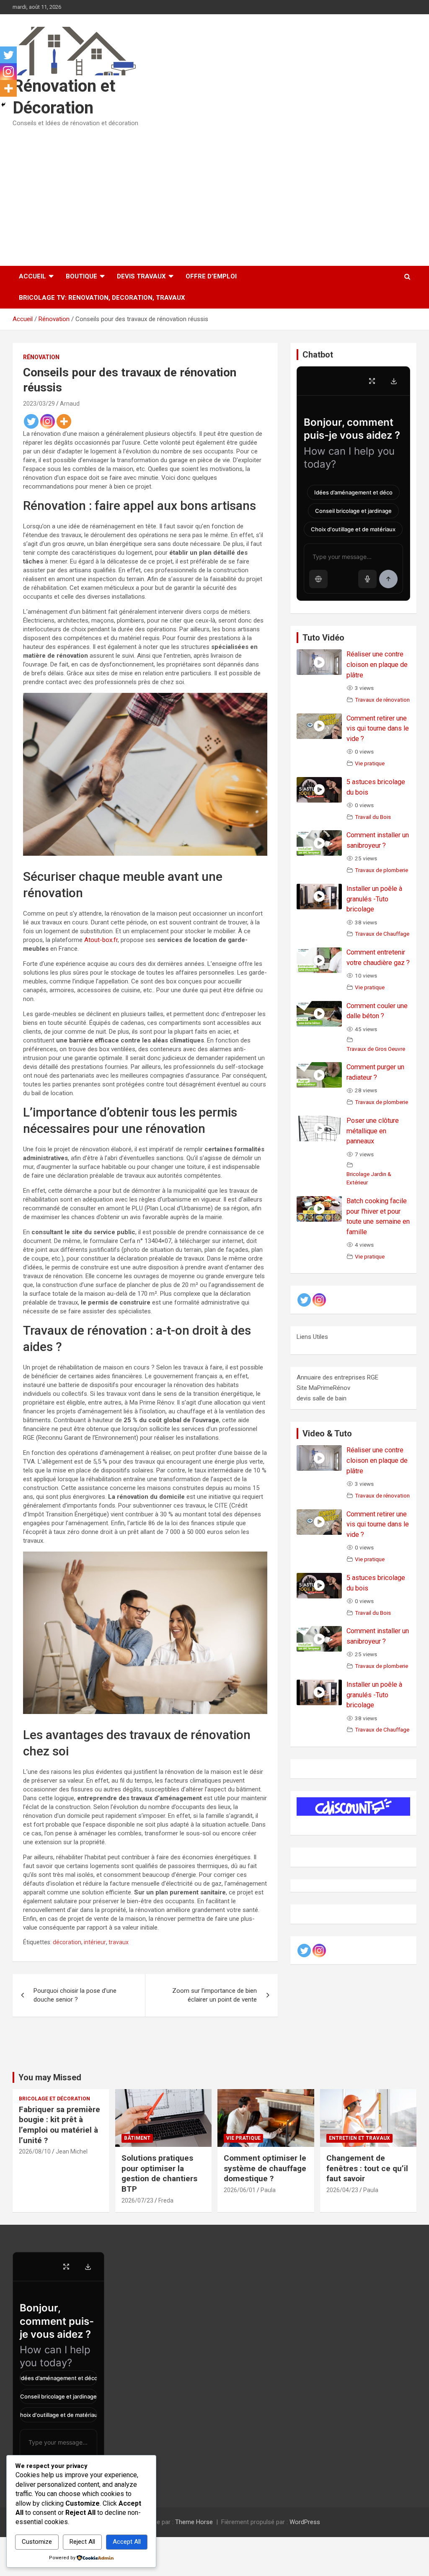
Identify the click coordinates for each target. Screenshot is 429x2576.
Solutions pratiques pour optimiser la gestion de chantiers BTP (159, 2173)
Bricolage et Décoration (54, 2099)
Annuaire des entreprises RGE (337, 1377)
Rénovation (41, 357)
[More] (64, 421)
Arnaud (70, 404)
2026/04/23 (342, 2190)
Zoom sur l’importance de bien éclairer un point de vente (214, 1995)
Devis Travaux (141, 276)
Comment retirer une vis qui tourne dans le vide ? (378, 729)
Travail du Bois (373, 817)
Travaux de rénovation (382, 700)
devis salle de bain (322, 1398)
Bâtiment (137, 2138)
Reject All (82, 2542)
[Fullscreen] (372, 381)
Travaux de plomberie (381, 870)
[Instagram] (48, 421)
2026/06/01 (240, 2190)
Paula (268, 2190)
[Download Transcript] (394, 381)
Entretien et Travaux (359, 2138)
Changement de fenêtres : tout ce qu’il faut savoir (367, 2168)
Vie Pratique (243, 2138)
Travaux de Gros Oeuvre (376, 1049)
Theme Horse (194, 2522)
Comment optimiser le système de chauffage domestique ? (265, 2168)
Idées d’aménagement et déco (353, 492)
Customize (37, 2542)
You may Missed (50, 2077)
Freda (166, 2200)
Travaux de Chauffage (382, 934)
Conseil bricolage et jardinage (353, 511)
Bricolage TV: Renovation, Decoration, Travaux (102, 298)
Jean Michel (72, 2151)
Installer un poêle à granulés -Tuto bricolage (374, 899)
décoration (67, 1942)
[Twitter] (31, 421)
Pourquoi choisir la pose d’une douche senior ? (75, 1995)
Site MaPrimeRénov (323, 1388)
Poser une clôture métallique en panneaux (373, 1131)
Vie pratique (370, 763)
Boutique (81, 276)
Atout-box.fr (101, 940)
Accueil (32, 276)
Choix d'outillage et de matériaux (353, 529)
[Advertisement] (214, 194)
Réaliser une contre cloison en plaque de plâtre (377, 665)
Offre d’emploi (211, 276)
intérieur (95, 1942)
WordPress (305, 2522)
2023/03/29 (39, 404)
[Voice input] (367, 579)
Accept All (127, 2542)
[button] (318, 579)
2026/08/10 (35, 2151)
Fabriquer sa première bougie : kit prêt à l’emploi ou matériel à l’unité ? (59, 2125)
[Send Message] (388, 579)
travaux (119, 1942)
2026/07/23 (137, 2200)
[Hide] (3, 105)
